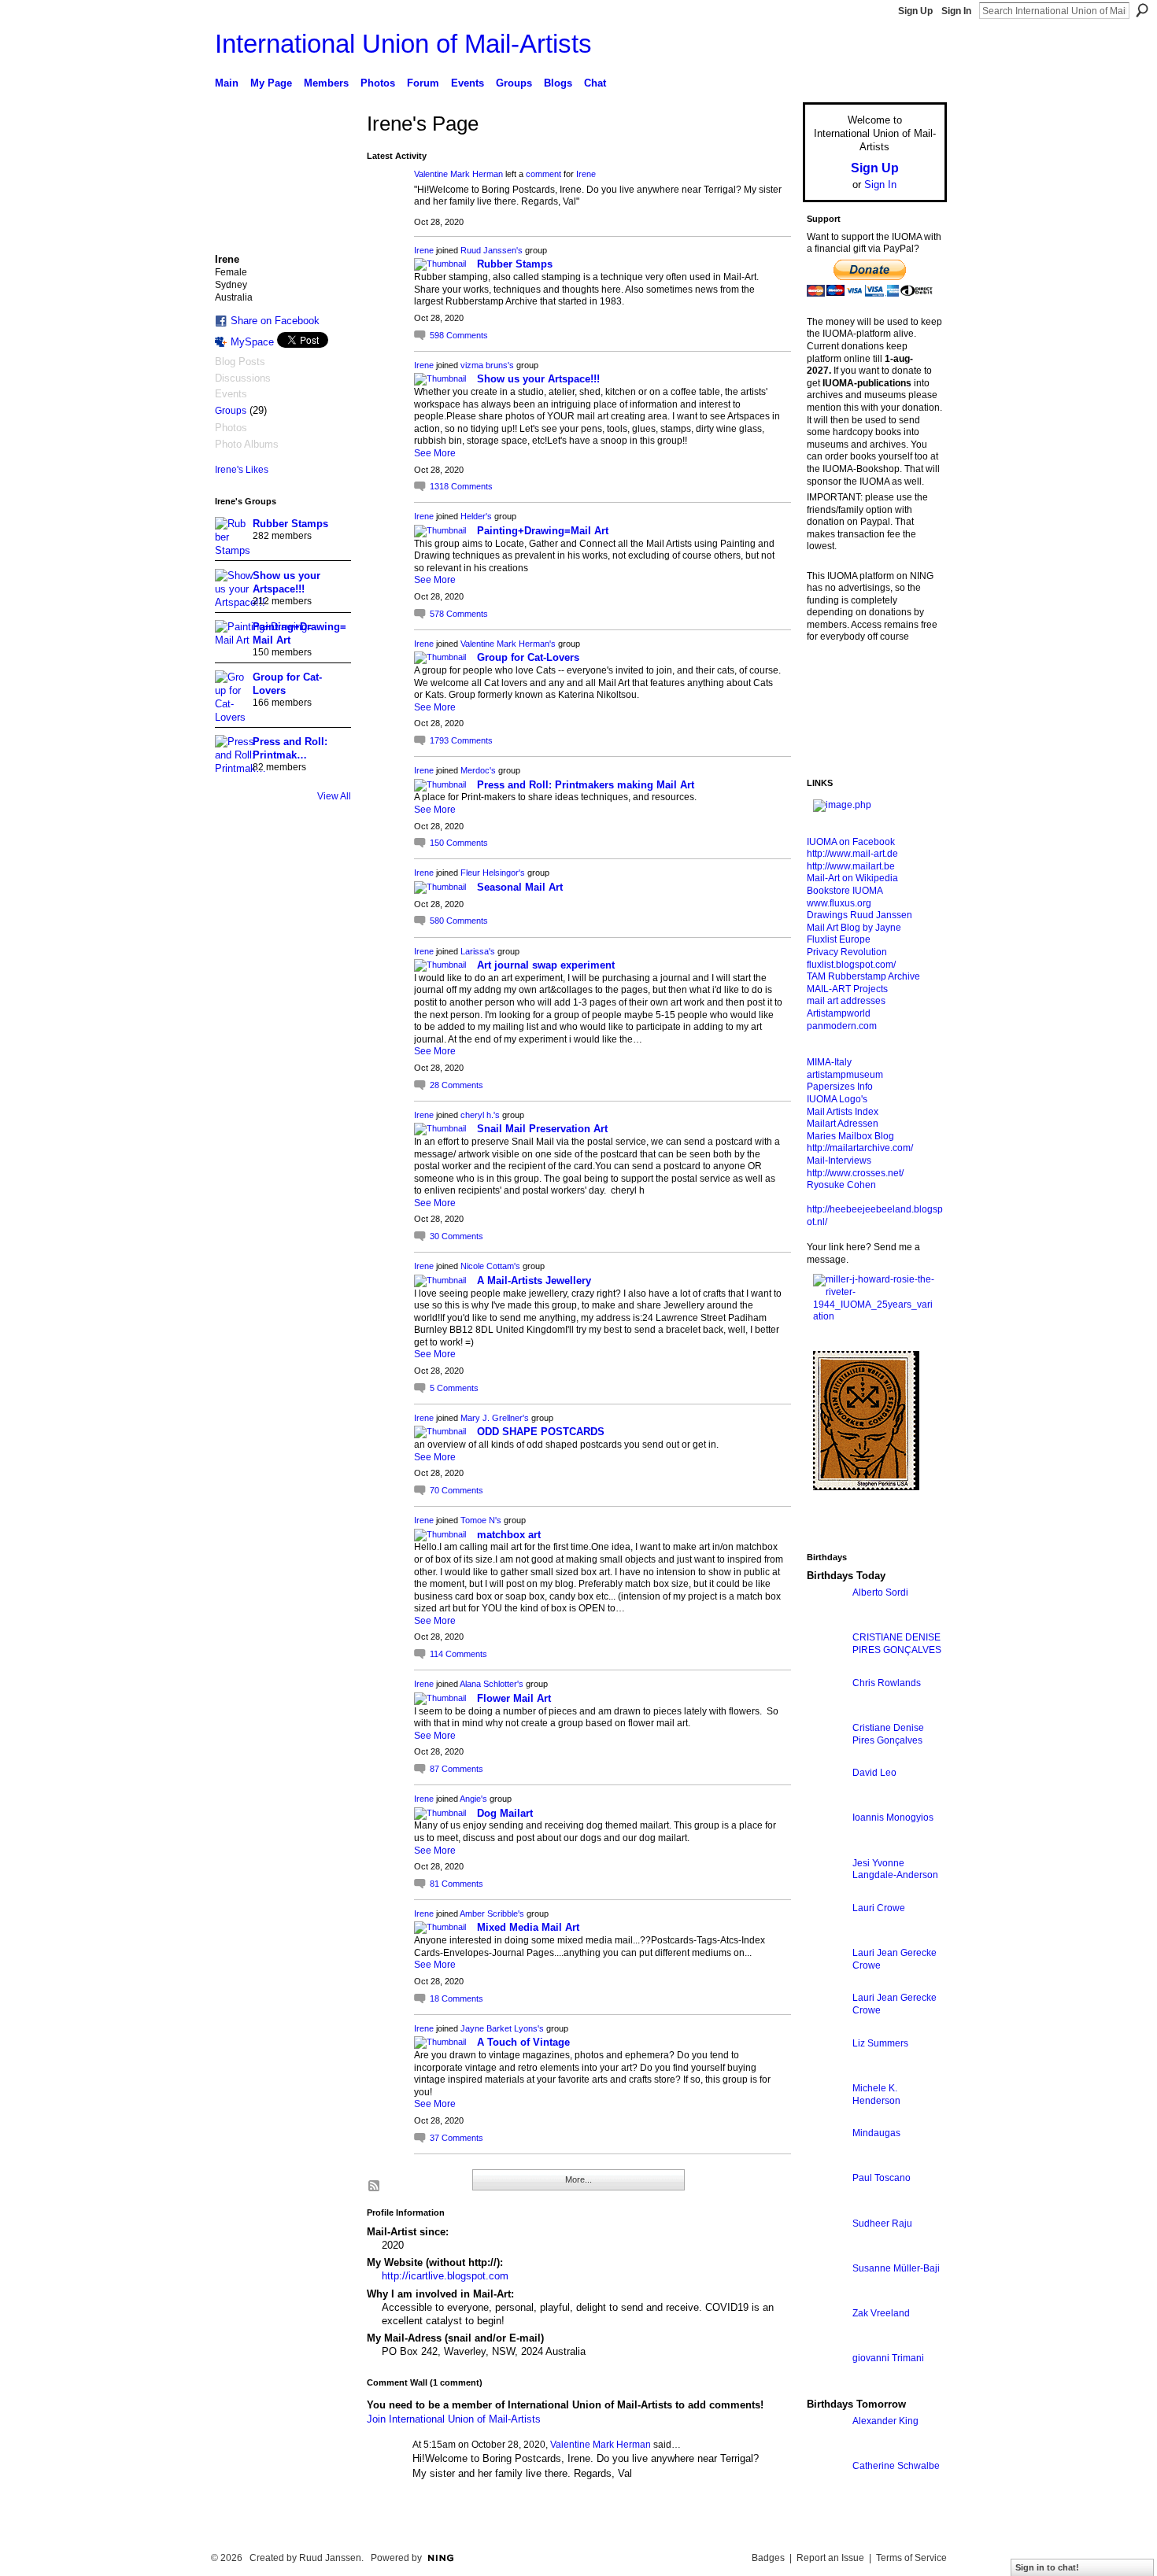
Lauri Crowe (879, 1908)
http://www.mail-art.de (852, 854)
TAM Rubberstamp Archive (863, 976)
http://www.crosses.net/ (855, 1173)
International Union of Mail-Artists (403, 44)
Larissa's (478, 951)
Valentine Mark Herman (458, 174)
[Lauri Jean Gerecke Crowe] (826, 1982)
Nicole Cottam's (490, 1266)
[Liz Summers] (826, 2072)
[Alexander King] (826, 2450)
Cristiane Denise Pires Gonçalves (888, 1734)
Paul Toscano (882, 2178)
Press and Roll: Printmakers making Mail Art (586, 785)
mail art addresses (846, 1001)
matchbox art (509, 1535)
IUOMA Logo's (837, 1099)
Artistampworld (839, 1013)
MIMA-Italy (829, 1062)
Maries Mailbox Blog (850, 1136)
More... (578, 2179)
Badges (768, 2558)
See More (435, 453)
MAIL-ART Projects (847, 989)
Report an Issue (830, 2558)
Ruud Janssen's (492, 250)
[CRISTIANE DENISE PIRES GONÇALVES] (826, 1666)
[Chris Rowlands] (826, 1712)
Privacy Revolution (847, 952)
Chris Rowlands (887, 1683)
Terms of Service (911, 2558)
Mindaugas (876, 2133)
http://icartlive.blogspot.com (445, 2276)
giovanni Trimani (888, 2358)
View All (334, 796)
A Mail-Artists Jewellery (534, 1281)
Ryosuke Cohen (841, 1185)
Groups (231, 411)
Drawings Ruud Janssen (859, 915)
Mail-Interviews (839, 1161)
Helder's (476, 516)
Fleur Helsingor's (493, 873)
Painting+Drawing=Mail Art (543, 531)
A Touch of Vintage (523, 2042)
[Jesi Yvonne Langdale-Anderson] (826, 1892)
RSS (375, 2187)
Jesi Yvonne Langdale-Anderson (895, 1869)
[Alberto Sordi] (826, 1621)
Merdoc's (478, 770)
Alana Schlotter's (492, 1684)
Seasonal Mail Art (520, 887)
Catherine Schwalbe (896, 2466)
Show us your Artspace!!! (538, 379)
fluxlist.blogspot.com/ (851, 965)
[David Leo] (826, 1801)
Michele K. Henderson (876, 2094)
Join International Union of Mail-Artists (454, 2419)
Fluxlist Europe (839, 939)
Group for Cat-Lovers (528, 657)
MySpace (252, 342)
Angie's (473, 1799)
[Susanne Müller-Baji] (826, 2297)
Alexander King (885, 2421)
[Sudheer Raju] (826, 2252)
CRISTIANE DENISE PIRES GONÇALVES (897, 1644)
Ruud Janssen (330, 2558)
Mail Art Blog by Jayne (854, 928)
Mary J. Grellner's (495, 1418)
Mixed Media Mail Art (528, 1927)
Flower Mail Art (514, 1698)
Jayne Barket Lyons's (502, 2028)
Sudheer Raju (882, 2224)
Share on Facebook (275, 321)
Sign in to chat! (1047, 2567)
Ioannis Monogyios (893, 1818)
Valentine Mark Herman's (508, 644)
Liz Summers (880, 2043)
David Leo (874, 1773)
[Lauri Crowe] (826, 1937)
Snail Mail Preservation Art (542, 1129)
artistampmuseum (845, 1075)
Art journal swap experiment (546, 965)
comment (543, 174)
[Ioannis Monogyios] (826, 1846)
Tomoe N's (481, 1520)
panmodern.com (842, 1026)
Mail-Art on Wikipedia (852, 878)
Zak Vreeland (881, 2313)
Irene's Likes (242, 470)
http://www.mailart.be (851, 866)
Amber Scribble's (492, 1914)
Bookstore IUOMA (845, 891)
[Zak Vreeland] (826, 2342)
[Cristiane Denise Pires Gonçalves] (826, 1757)
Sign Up (915, 11)
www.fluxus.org (839, 903)
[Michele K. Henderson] (826, 2117)
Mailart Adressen (843, 1124)
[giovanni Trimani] (826, 2387)
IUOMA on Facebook (851, 842)
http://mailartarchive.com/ (860, 1148)
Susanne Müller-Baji (896, 2268)
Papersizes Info (840, 1087)
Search (1142, 10)
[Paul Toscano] (826, 2207)
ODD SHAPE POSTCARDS (541, 1432)
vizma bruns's (487, 365)
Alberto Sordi (880, 1592)
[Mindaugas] (826, 2162)
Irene (586, 174)
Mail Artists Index (843, 1112)
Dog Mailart (505, 1813)
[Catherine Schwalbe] (826, 2495)
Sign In (956, 11)
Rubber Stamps (290, 524)
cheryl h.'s (480, 1115)
